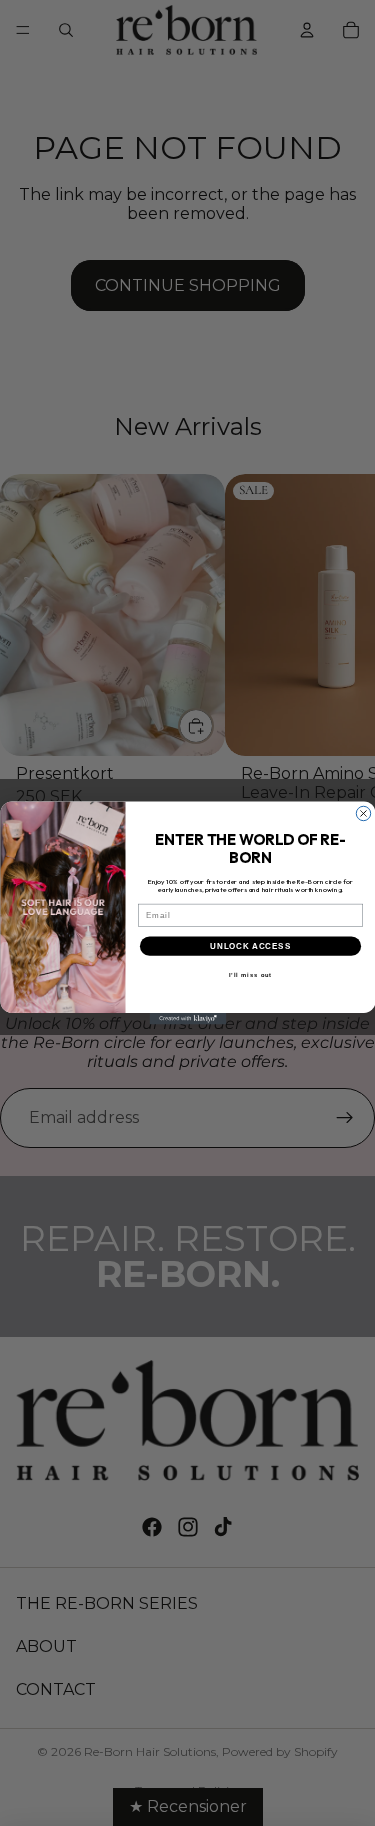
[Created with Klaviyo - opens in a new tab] (187, 1019)
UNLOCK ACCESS (250, 946)
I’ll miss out (249, 975)
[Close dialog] (363, 813)
